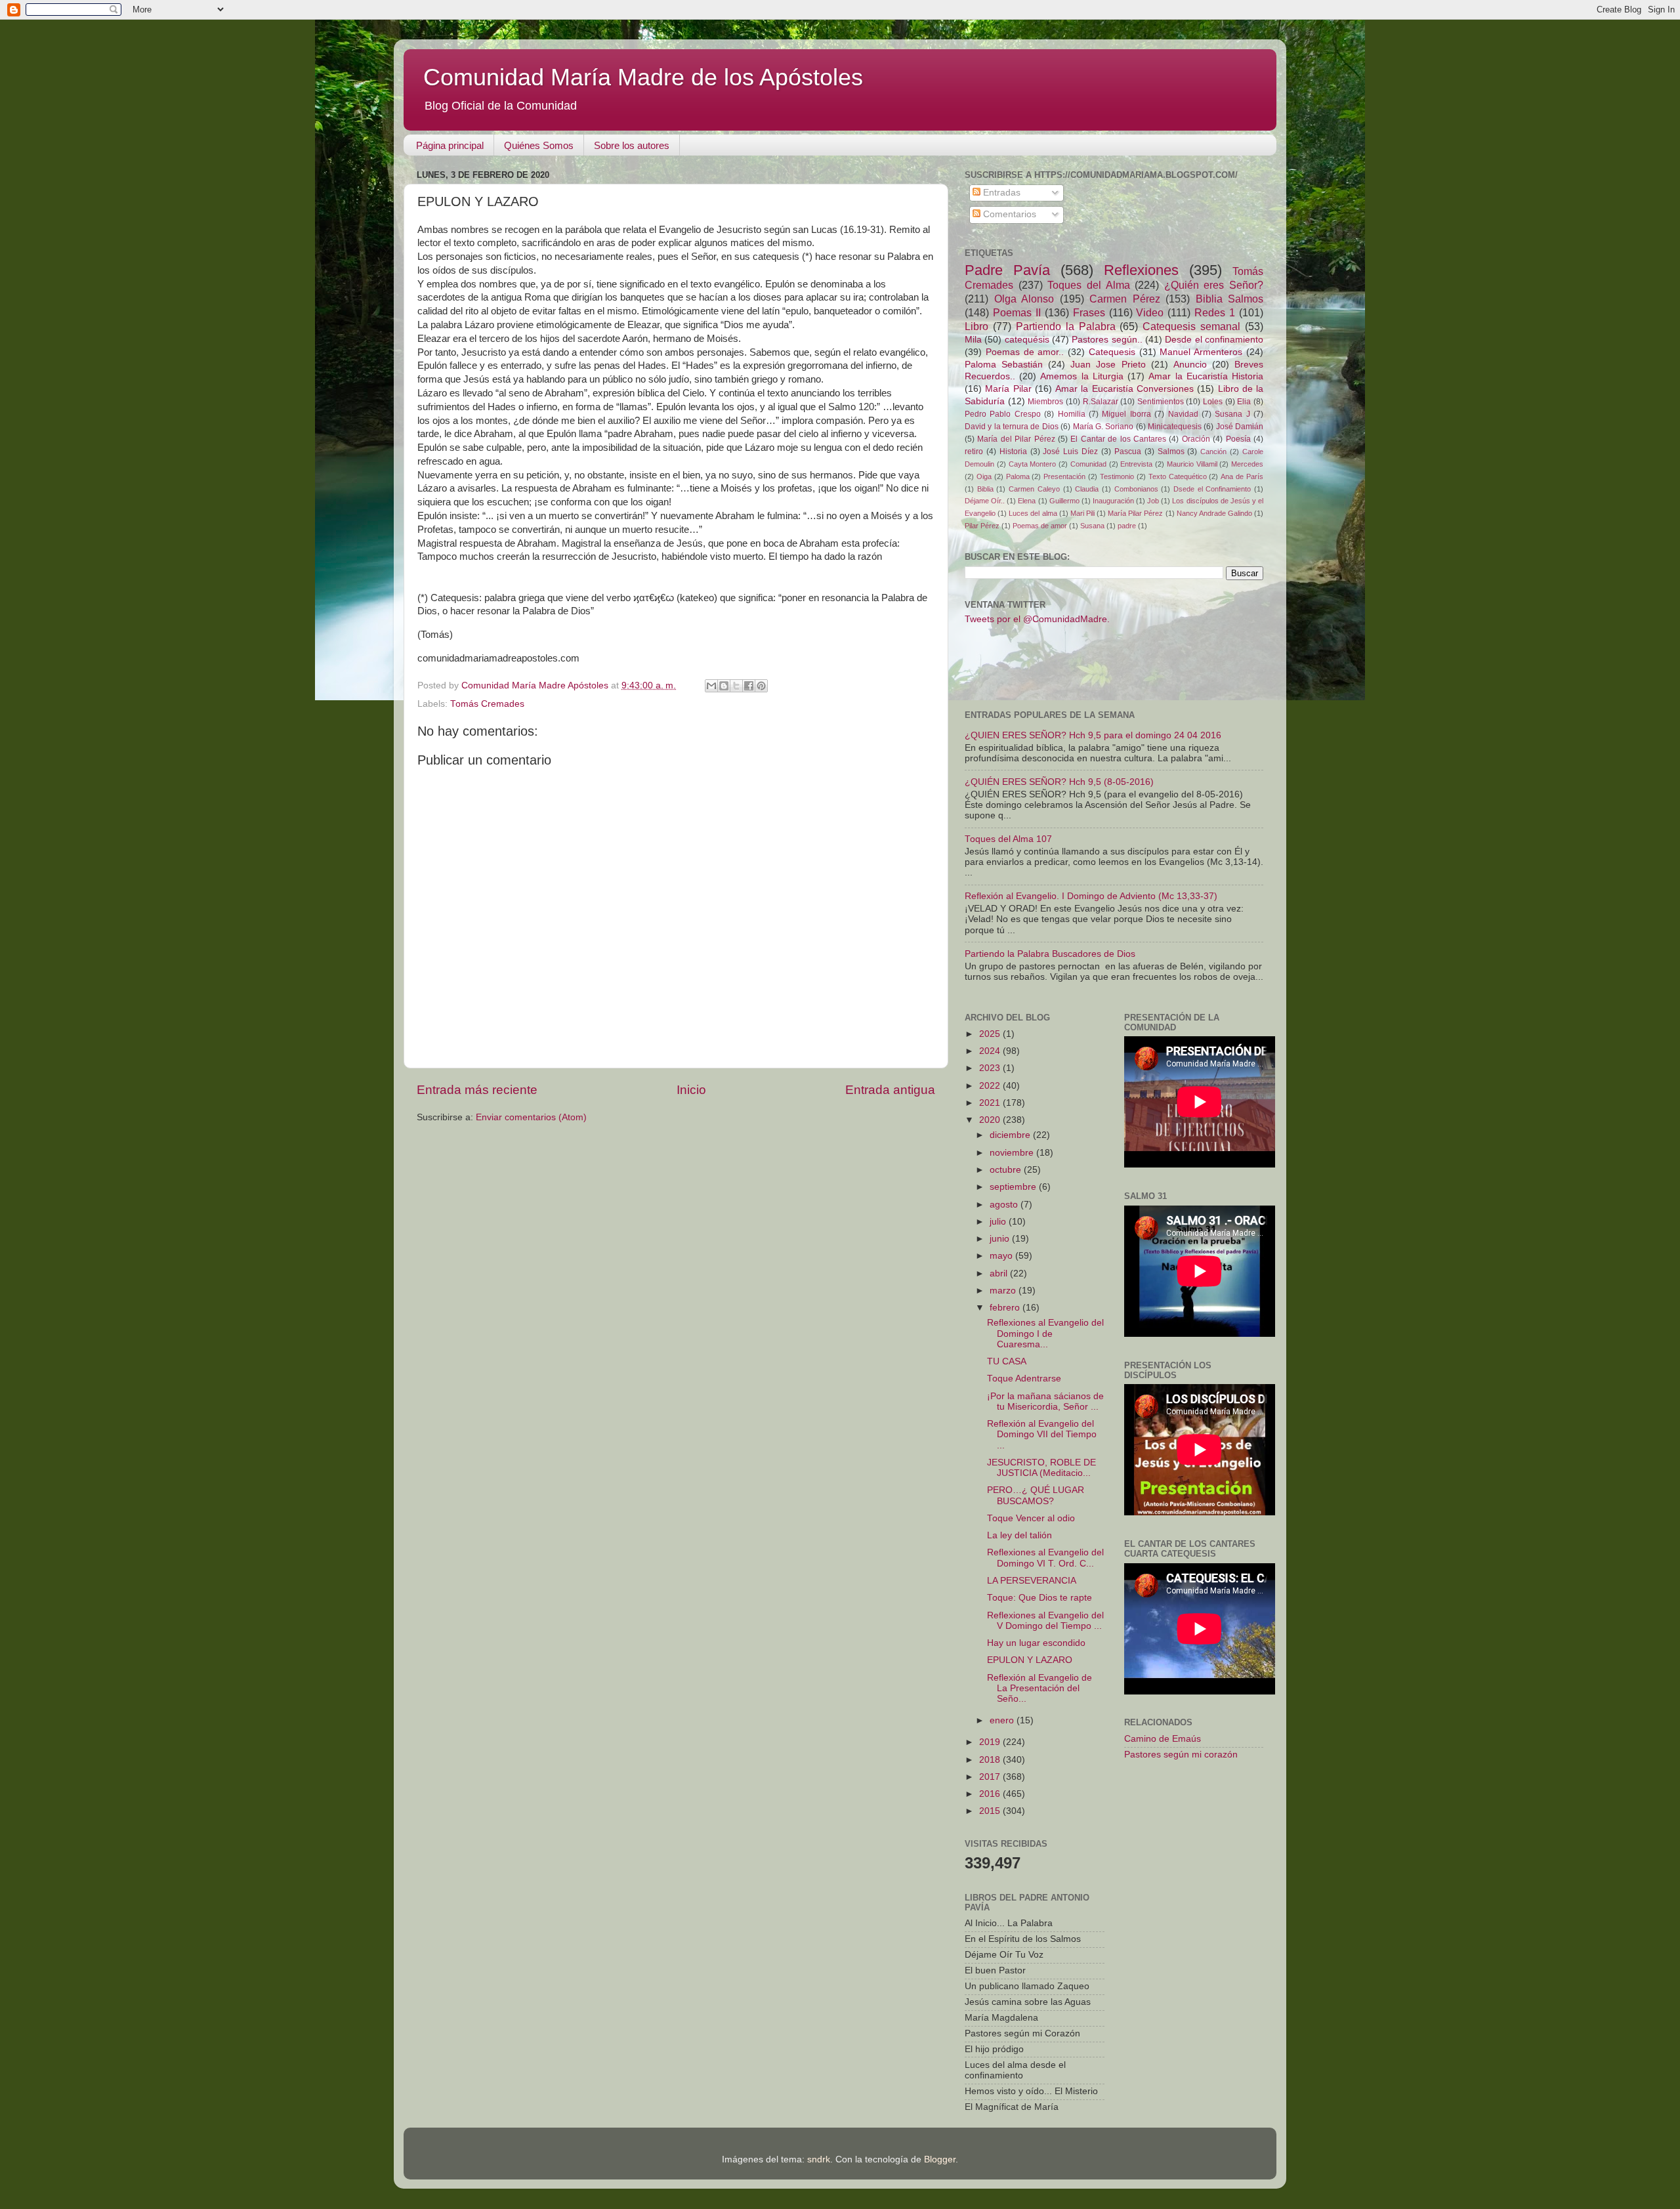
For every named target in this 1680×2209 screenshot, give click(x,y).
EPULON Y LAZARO (1030, 1660)
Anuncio (1190, 365)
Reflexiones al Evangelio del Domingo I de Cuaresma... (1045, 1333)
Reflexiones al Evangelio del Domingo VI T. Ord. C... (1045, 1558)
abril (1000, 1273)
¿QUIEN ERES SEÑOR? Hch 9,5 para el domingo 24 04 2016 (1093, 735)
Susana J (1232, 414)
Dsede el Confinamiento (1212, 489)
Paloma (1018, 476)
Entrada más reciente (477, 1090)
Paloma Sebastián (1004, 365)
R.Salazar (1101, 402)
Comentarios (1008, 214)
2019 (991, 1742)
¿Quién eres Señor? (1214, 285)
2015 (991, 1811)
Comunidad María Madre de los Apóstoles (643, 77)
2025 (991, 1034)
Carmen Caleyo (1034, 489)
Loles (1213, 402)
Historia (1013, 452)
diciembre (1011, 1135)
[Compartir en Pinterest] (761, 686)
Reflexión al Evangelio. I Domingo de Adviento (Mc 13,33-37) (1091, 896)
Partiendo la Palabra (1066, 326)
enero (1003, 1720)
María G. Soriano (1103, 427)
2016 (991, 1794)
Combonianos (1136, 489)
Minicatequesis (1175, 427)
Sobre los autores (632, 145)
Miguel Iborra (1126, 414)
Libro (976, 326)
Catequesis (1112, 352)
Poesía (1238, 439)
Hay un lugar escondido (1036, 1643)
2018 (991, 1760)
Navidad (1183, 414)
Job (1153, 501)
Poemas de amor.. (1025, 352)
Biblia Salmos (1230, 299)
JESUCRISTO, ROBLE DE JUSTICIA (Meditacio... (1041, 1468)
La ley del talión (1019, 1535)
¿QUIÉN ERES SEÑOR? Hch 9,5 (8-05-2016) (1059, 782)
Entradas (1000, 193)
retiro (974, 452)
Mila (973, 340)
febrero (1006, 1308)
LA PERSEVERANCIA (1032, 1581)
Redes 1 (1215, 312)
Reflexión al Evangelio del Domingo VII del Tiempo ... (1042, 1434)
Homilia (1072, 414)
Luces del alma (1033, 513)
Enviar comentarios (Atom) (531, 1117)
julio (999, 1222)
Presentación (1064, 476)
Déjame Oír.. (985, 501)
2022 (991, 1086)
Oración (1196, 439)
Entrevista (1136, 464)
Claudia (1087, 489)
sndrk (819, 2159)
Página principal (450, 145)
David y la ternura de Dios (1012, 427)
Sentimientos (1161, 402)
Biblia (985, 489)
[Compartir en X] (736, 686)
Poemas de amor (1040, 526)
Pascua (1128, 452)
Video (1150, 312)
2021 (991, 1103)
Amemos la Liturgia (1081, 376)
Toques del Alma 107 (1008, 839)
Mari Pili (1082, 513)
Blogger (940, 2159)
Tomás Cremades (487, 704)
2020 (991, 1120)
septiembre (1014, 1187)
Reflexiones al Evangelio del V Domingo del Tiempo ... (1045, 1621)
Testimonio (1117, 476)
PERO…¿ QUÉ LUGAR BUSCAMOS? (1036, 1495)
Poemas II (1017, 312)
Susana (1092, 526)
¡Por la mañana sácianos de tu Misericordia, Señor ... (1045, 1401)
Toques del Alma (1088, 285)
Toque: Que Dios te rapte (1039, 1598)
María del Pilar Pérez (1016, 439)
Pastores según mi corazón (1181, 1755)
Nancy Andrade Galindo (1214, 513)
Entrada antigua (890, 1090)
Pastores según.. (1107, 340)
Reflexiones (1141, 270)
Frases (1089, 312)
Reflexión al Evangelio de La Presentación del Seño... (1039, 1688)
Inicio (691, 1090)
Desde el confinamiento (1214, 340)
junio (1001, 1239)
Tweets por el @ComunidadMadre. (1037, 619)
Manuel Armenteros (1201, 352)
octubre (1007, 1170)
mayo (1002, 1256)
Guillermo (1064, 501)
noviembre (1013, 1153)
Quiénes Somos (539, 145)
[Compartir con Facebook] (749, 686)
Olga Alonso (1024, 299)
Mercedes (1247, 464)
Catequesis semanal (1191, 326)
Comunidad (1088, 464)
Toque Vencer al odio (1031, 1518)
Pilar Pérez (982, 526)
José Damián (1240, 427)
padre (1127, 526)
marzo (1004, 1291)
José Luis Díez (1070, 452)
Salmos (1171, 452)
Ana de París (1242, 476)
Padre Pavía (1007, 270)
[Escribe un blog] (724, 686)
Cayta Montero (1033, 464)
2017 (991, 1777)
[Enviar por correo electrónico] (711, 686)
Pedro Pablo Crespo (1003, 414)
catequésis (1027, 340)
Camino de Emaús (1163, 1739)
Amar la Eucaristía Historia (1206, 376)
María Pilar (1008, 389)
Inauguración (1113, 501)
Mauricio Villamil (1192, 464)
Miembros (1045, 402)
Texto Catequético (1178, 476)
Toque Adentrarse (1024, 1378)
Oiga (984, 476)
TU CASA (1007, 1361)
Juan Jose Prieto (1108, 365)
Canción (1213, 452)
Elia (1244, 402)
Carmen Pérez (1125, 299)
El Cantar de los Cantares (1118, 439)
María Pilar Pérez (1135, 513)
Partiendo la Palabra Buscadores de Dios (1050, 954)
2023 (991, 1068)
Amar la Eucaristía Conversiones (1124, 389)
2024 (991, 1051)
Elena (1027, 501)
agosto (1005, 1205)
